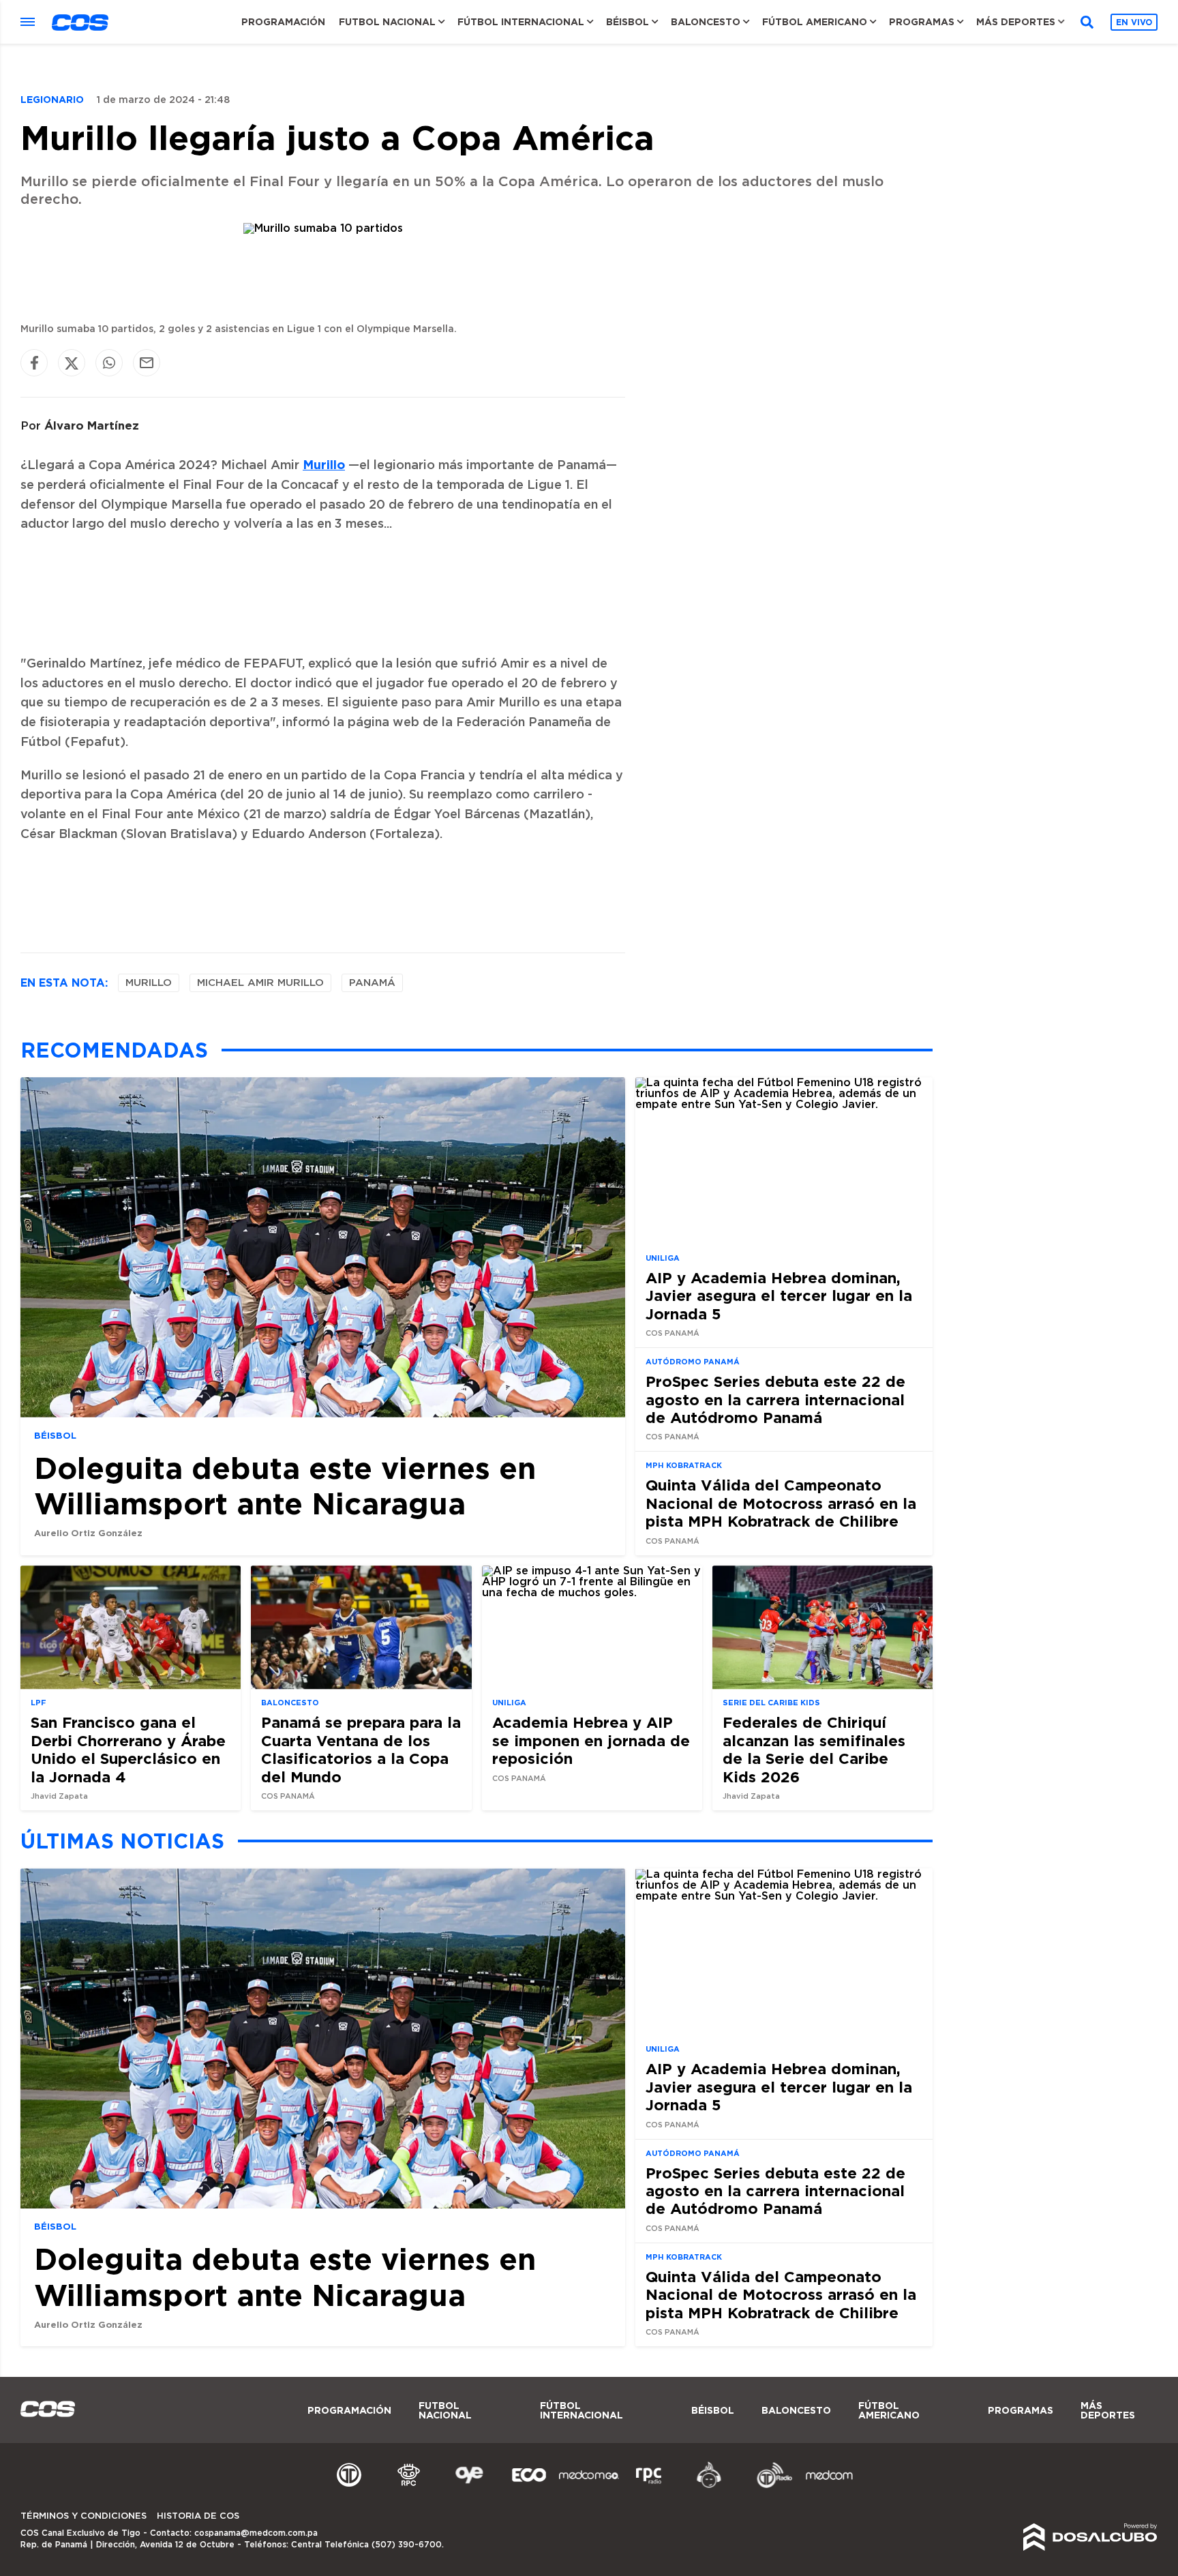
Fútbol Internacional (521, 22)
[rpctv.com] (409, 2486)
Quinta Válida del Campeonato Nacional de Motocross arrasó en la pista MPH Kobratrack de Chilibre (781, 1503)
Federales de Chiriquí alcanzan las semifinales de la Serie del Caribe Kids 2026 (814, 1750)
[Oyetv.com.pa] (469, 2486)
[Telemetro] (349, 2486)
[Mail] (147, 363)
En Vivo (1134, 22)
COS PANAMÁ (673, 1333)
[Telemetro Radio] (769, 2486)
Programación (283, 22)
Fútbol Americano (815, 22)
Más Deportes (1016, 22)
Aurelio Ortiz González (88, 1533)
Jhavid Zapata (59, 1796)
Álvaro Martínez (92, 425)
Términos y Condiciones (84, 2516)
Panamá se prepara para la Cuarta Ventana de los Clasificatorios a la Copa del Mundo (361, 1750)
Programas (922, 22)
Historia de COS (198, 2516)
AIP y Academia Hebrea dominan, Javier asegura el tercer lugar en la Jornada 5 (779, 1296)
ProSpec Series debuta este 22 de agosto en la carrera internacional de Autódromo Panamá (775, 1399)
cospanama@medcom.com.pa (256, 2533)
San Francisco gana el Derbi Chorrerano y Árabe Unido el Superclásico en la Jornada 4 (128, 1750)
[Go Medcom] (589, 2486)
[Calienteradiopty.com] (709, 2486)
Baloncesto (706, 22)
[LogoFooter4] (649, 2486)
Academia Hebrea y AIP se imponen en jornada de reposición (591, 1741)
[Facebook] (34, 363)
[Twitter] (72, 363)
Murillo (324, 464)
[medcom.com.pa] (829, 2486)
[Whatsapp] (109, 363)
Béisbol (628, 22)
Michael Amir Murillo (260, 983)
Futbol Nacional (387, 22)
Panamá (372, 983)
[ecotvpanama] (529, 2486)
